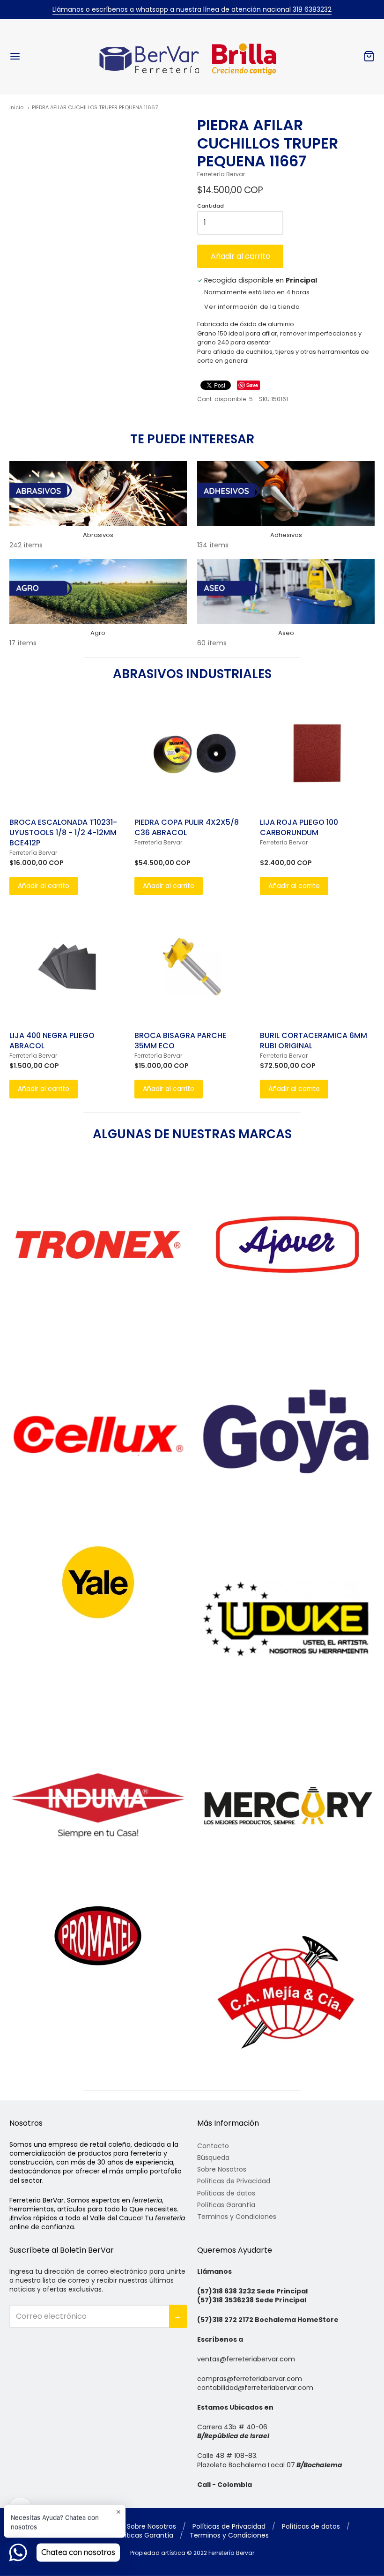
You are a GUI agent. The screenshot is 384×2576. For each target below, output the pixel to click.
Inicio (16, 107)
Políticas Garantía (226, 2205)
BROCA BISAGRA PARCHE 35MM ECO (180, 1041)
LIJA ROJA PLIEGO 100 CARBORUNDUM (299, 827)
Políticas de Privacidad (234, 2181)
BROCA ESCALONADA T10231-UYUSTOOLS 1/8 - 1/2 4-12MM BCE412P (63, 833)
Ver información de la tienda (252, 307)
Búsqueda (213, 2158)
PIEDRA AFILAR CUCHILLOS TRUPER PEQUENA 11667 (95, 107)
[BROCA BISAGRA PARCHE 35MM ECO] (192, 967)
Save (252, 385)
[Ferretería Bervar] (192, 56)
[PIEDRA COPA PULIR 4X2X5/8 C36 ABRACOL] (192, 753)
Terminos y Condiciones (237, 2217)
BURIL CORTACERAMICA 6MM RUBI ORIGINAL (314, 1041)
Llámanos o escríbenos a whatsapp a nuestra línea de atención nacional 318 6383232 (192, 9)
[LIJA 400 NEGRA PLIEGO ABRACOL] (67, 967)
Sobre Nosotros (222, 2169)
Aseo (286, 633)
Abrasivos (98, 535)
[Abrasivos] (98, 493)
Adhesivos (286, 535)
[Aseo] (286, 591)
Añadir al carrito (240, 256)
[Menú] (46, 56)
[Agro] (98, 591)
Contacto (213, 2146)
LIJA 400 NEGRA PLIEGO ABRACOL (52, 1041)
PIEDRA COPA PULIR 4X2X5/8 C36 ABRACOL (187, 827)
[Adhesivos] (286, 493)
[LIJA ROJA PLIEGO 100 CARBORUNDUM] (317, 753)
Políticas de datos (226, 2193)
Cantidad (210, 206)
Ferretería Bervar (221, 174)
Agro (98, 633)
